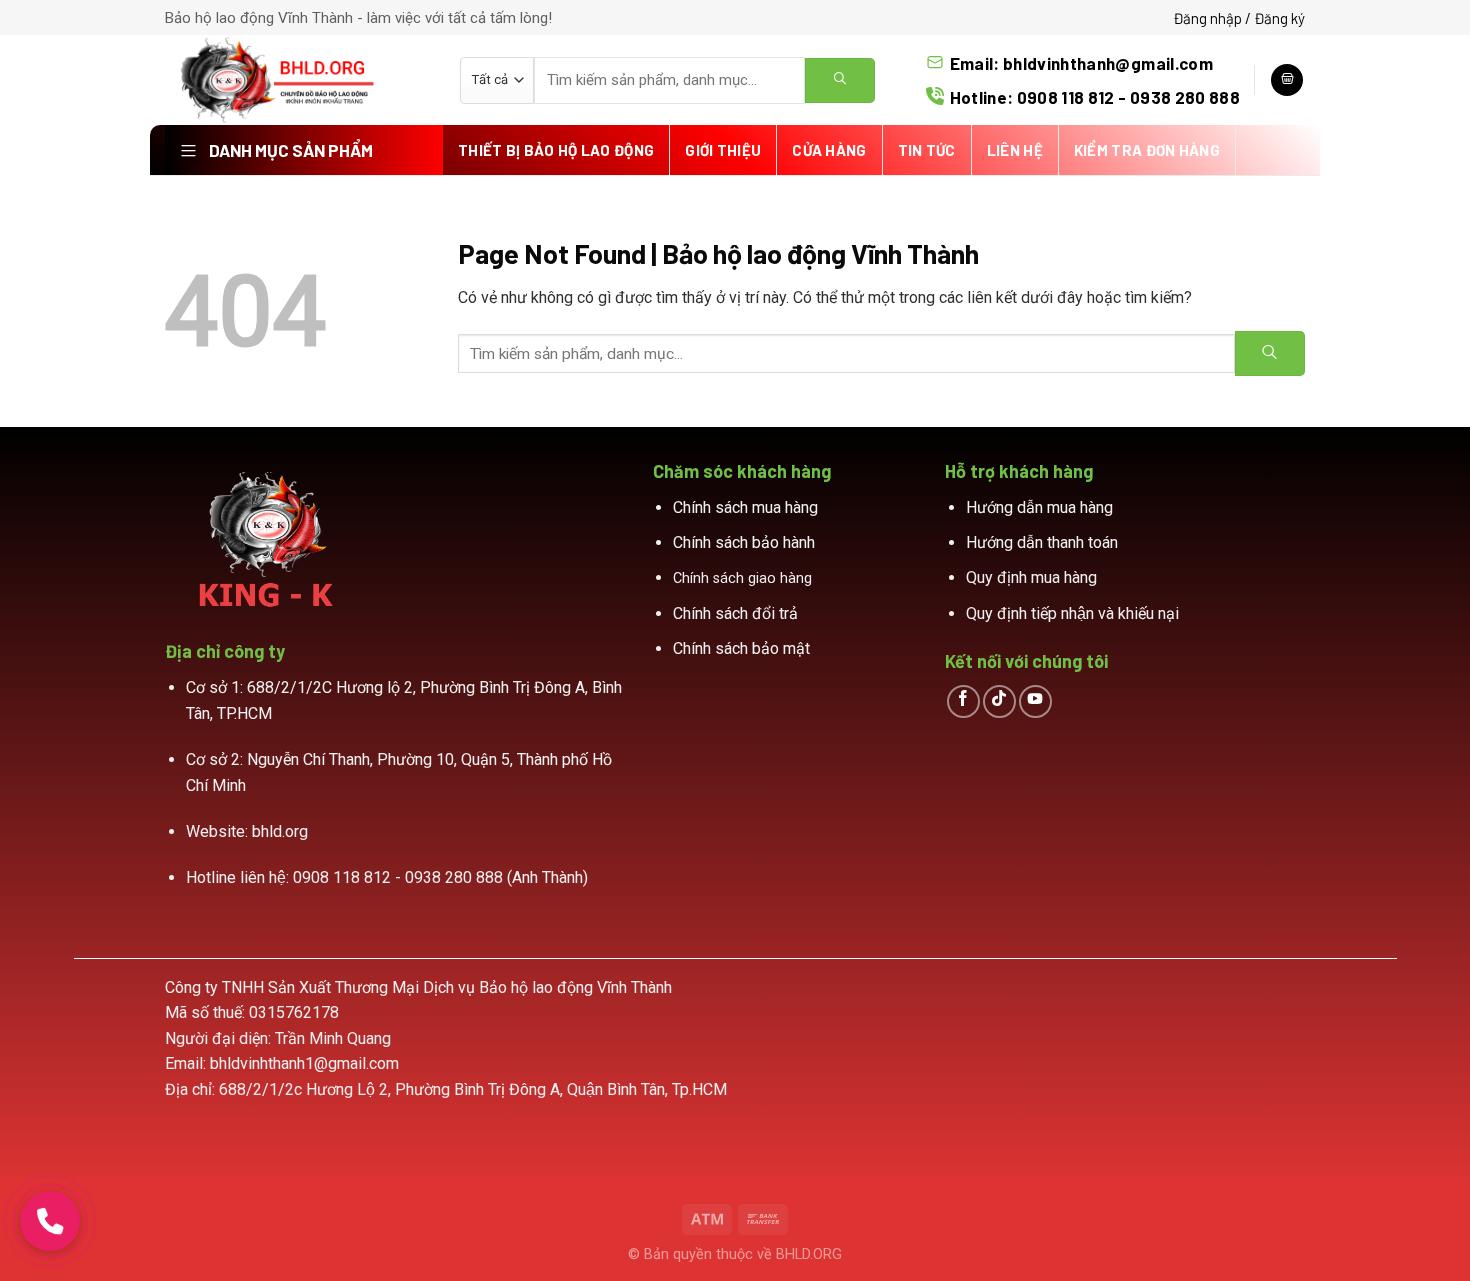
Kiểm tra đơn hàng (1147, 150)
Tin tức (927, 150)
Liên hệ (1015, 150)
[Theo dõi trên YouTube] (1035, 701)
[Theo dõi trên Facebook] (963, 701)
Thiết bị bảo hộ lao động (556, 150)
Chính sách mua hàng (745, 507)
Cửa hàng (829, 150)
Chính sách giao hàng (742, 578)
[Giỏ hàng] (1287, 80)
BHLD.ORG (809, 1254)
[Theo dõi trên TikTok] (999, 701)
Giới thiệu (723, 150)
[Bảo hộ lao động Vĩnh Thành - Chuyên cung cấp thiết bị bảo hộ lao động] (297, 80)
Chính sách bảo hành (744, 542)
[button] (50, 1221)
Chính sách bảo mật (741, 648)
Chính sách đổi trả (735, 613)
